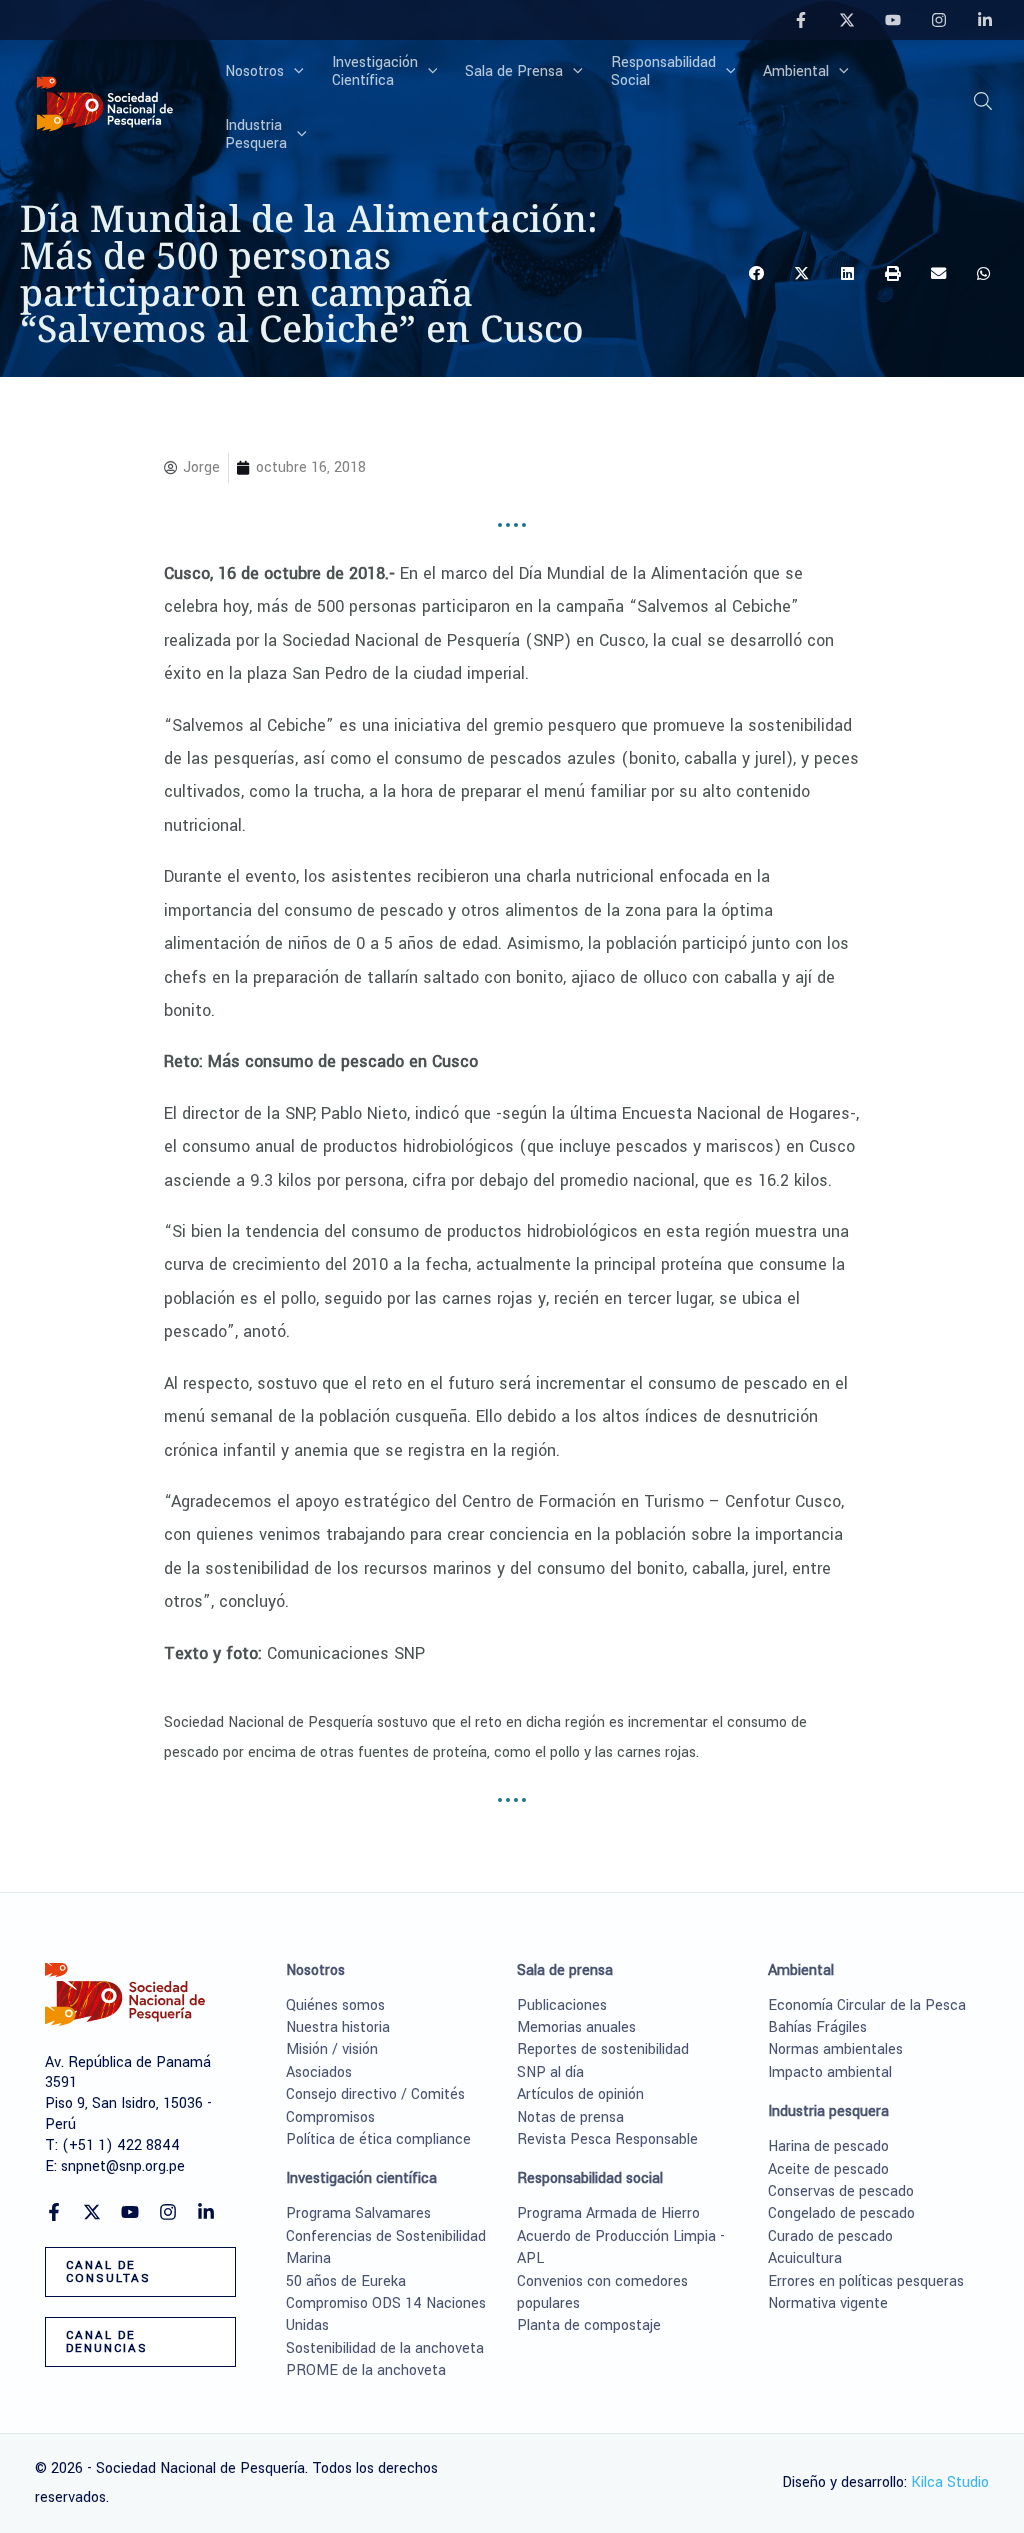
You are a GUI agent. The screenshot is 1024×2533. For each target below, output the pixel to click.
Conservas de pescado (841, 2191)
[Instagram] (939, 20)
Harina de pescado (828, 2146)
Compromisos (330, 2117)
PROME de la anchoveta (366, 2370)
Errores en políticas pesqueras (866, 2281)
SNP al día (550, 2072)
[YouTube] (893, 20)
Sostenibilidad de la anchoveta (385, 2348)
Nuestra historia (338, 2027)
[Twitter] (847, 20)
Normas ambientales (835, 2049)
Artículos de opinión (580, 2094)
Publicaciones (562, 2005)
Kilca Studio (950, 2482)
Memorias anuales (576, 2027)
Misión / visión (332, 2049)
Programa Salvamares (358, 2213)
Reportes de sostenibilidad (603, 2049)
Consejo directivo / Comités (375, 2094)
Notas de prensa (570, 2117)
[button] (294, 72)
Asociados (319, 2072)
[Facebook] (801, 20)
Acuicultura (805, 2258)
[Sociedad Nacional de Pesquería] (105, 102)
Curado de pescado (830, 2236)
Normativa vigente (828, 2303)
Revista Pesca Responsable (607, 2139)
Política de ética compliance (378, 2139)
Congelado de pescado (841, 2213)
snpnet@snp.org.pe (123, 2166)
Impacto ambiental (830, 2072)
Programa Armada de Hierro (608, 2213)
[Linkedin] (985, 20)
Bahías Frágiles (817, 2027)
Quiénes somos (335, 2005)
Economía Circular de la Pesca (867, 2005)
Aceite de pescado (828, 2169)
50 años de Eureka (346, 2281)
